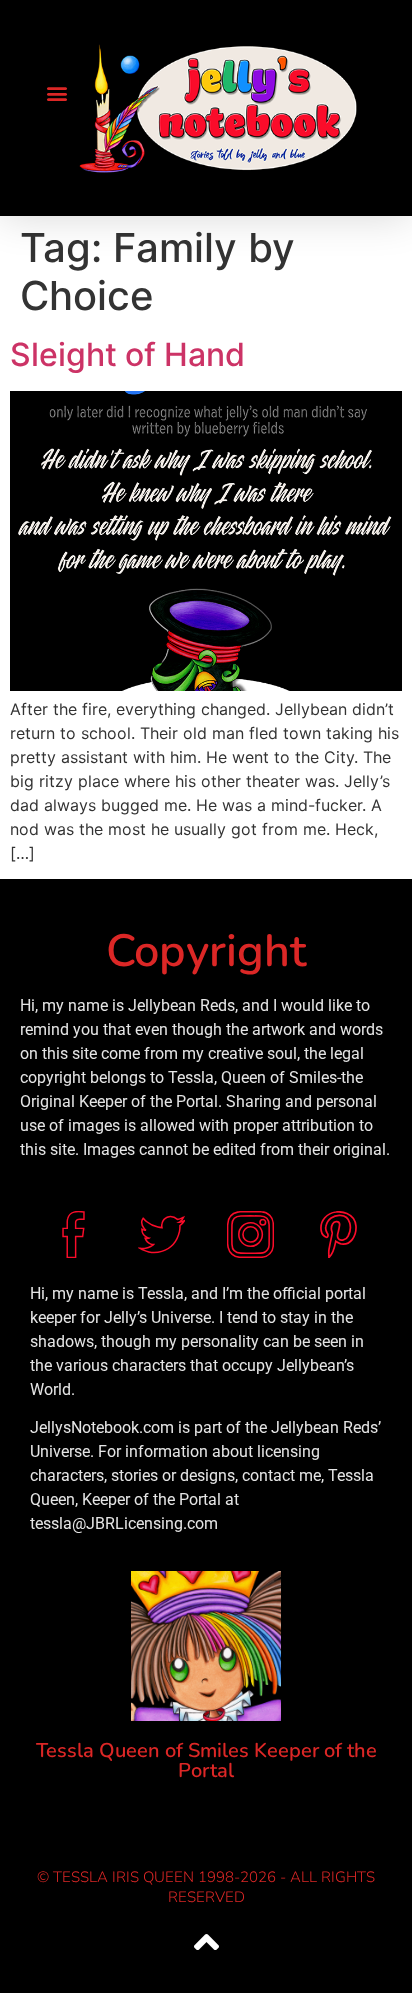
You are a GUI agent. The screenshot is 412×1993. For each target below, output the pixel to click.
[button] (56, 92)
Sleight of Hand (127, 354)
